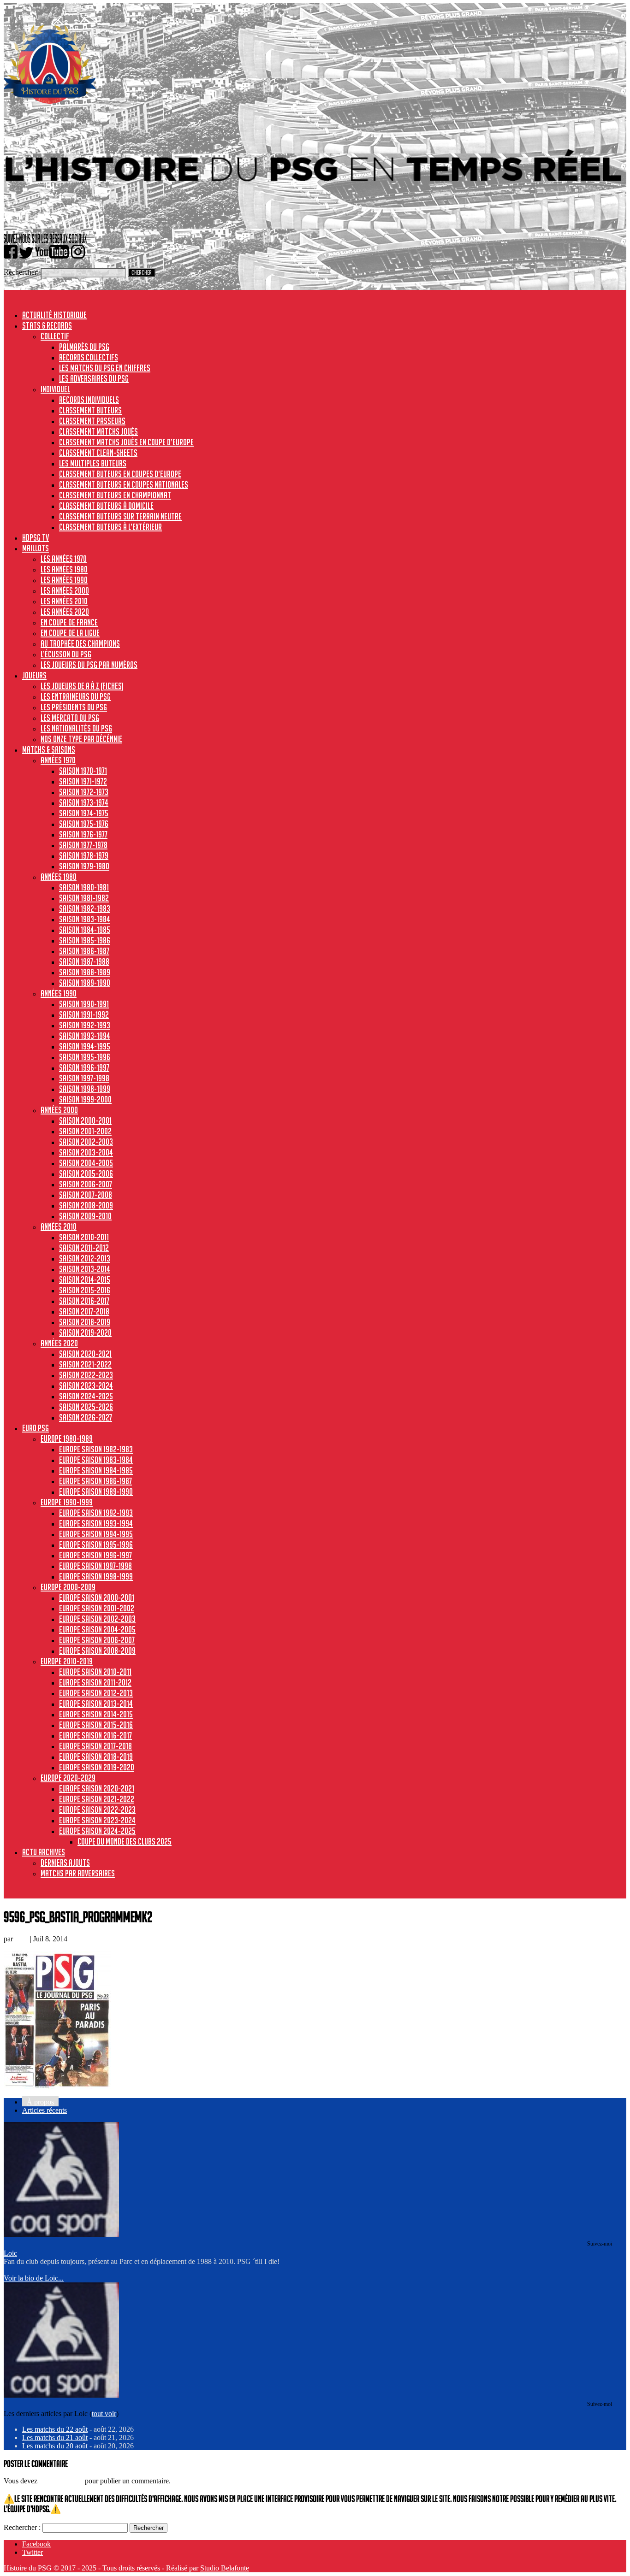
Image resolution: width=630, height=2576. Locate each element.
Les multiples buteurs (93, 463)
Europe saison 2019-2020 (97, 1767)
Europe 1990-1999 (67, 1502)
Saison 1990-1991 (84, 1004)
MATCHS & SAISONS (49, 749)
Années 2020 (59, 1343)
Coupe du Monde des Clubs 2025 (125, 1841)
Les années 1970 (64, 559)
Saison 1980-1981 (84, 887)
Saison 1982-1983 (85, 908)
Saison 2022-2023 (86, 1375)
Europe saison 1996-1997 (95, 1555)
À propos (40, 2102)
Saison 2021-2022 (85, 1364)
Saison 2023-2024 (86, 1385)
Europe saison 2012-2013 (96, 1693)
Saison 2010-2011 (84, 1237)
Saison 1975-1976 (84, 824)
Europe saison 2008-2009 (97, 1651)
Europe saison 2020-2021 (97, 1788)
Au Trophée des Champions (80, 643)
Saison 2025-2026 (86, 1407)
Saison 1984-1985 (85, 930)
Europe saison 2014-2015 (96, 1714)
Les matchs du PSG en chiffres (105, 368)
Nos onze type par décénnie (81, 739)
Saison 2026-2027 (86, 1417)
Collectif (55, 336)
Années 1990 (59, 993)
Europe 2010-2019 (67, 1661)
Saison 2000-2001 (85, 1120)
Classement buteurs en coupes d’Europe (120, 474)
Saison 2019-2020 (85, 1332)
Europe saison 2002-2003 (97, 1619)
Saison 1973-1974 (84, 802)
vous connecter (61, 2481)
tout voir (104, 2414)
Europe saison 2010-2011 (95, 1672)
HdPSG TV (36, 537)
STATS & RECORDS (47, 325)
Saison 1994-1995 (85, 1046)
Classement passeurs (92, 421)
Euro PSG (36, 1428)
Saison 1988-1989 (85, 972)
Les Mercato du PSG (70, 718)
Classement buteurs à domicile (106, 506)
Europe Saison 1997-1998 (95, 1566)
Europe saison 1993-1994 (96, 1523)
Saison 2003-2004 (86, 1152)
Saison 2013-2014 (85, 1269)
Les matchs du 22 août (55, 2429)
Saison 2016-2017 (84, 1301)
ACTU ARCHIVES (44, 1852)
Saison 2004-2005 (86, 1163)
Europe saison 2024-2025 (97, 1831)
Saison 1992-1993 (85, 1025)
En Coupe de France (69, 622)
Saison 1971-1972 (83, 781)
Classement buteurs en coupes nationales (124, 484)
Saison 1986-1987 (84, 951)
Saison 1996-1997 (84, 1067)
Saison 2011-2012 (84, 1248)
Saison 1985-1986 (85, 940)
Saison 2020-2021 (85, 1354)
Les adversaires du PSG (94, 378)
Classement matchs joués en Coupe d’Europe (126, 442)
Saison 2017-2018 (84, 1311)
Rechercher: (21, 272)
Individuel (55, 389)
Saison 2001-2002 (85, 1131)
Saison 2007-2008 (86, 1195)
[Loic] (61, 2235)
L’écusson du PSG (66, 654)
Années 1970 (58, 760)
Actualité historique (54, 315)
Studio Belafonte (225, 2568)
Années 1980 (59, 877)
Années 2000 (59, 1110)
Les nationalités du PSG (76, 728)
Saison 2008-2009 (86, 1205)
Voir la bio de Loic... (34, 2278)
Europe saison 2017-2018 (95, 1746)
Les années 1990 (64, 580)
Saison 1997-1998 (84, 1078)
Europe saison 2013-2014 (96, 1704)
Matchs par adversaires (78, 1873)
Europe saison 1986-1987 (95, 1481)
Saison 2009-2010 (85, 1216)
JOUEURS (34, 675)
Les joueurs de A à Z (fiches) (82, 686)
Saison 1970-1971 (83, 771)
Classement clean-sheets (98, 453)
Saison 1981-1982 (84, 898)
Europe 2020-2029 (68, 1778)
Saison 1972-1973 (84, 792)
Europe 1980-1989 (67, 1438)
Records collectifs (89, 357)
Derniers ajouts (65, 1863)
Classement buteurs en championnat (115, 495)
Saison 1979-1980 (84, 866)
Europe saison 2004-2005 (97, 1629)
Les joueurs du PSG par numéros (89, 665)
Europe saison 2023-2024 (97, 1820)
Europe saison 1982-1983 (96, 1449)
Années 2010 (59, 1226)
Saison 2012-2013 (85, 1258)
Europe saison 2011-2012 (95, 1682)
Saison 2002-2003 (86, 1142)
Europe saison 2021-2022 (97, 1799)
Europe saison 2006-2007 (97, 1640)
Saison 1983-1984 (85, 919)
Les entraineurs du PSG (76, 696)
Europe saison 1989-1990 (96, 1491)
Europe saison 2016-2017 (95, 1735)
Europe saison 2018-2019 (96, 1757)
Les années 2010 (64, 601)
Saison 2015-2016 (85, 1290)
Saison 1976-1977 (83, 834)
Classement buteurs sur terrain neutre (120, 516)
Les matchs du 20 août (55, 2446)
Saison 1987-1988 (84, 961)
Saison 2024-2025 (86, 1396)
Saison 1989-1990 (85, 983)
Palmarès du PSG (84, 347)
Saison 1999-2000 (85, 1099)
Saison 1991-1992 (84, 1014)
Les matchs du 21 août (55, 2437)
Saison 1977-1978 (83, 845)
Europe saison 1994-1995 (96, 1534)
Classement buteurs (90, 410)
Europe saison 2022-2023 (97, 1810)
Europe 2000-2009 (68, 1587)
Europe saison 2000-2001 (97, 1597)
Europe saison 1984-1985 (96, 1470)
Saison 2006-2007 (86, 1184)
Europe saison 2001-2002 (97, 1608)
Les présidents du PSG (74, 707)
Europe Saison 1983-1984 (96, 1460)
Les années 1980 (64, 569)
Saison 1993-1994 (85, 1036)
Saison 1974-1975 (84, 813)
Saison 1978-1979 (84, 855)
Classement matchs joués (98, 431)
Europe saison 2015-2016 (96, 1725)
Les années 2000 (65, 590)
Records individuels (89, 400)
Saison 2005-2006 (86, 1173)
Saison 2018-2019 (85, 1322)
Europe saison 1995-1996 (96, 1544)
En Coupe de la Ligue (70, 633)
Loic (21, 1939)
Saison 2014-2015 (85, 1279)
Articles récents (45, 2110)
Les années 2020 (65, 612)
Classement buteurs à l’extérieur (110, 527)
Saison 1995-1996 (85, 1057)
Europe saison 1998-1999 (96, 1576)
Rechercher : (22, 2527)
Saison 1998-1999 (85, 1089)
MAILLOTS (36, 548)
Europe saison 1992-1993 (96, 1513)
